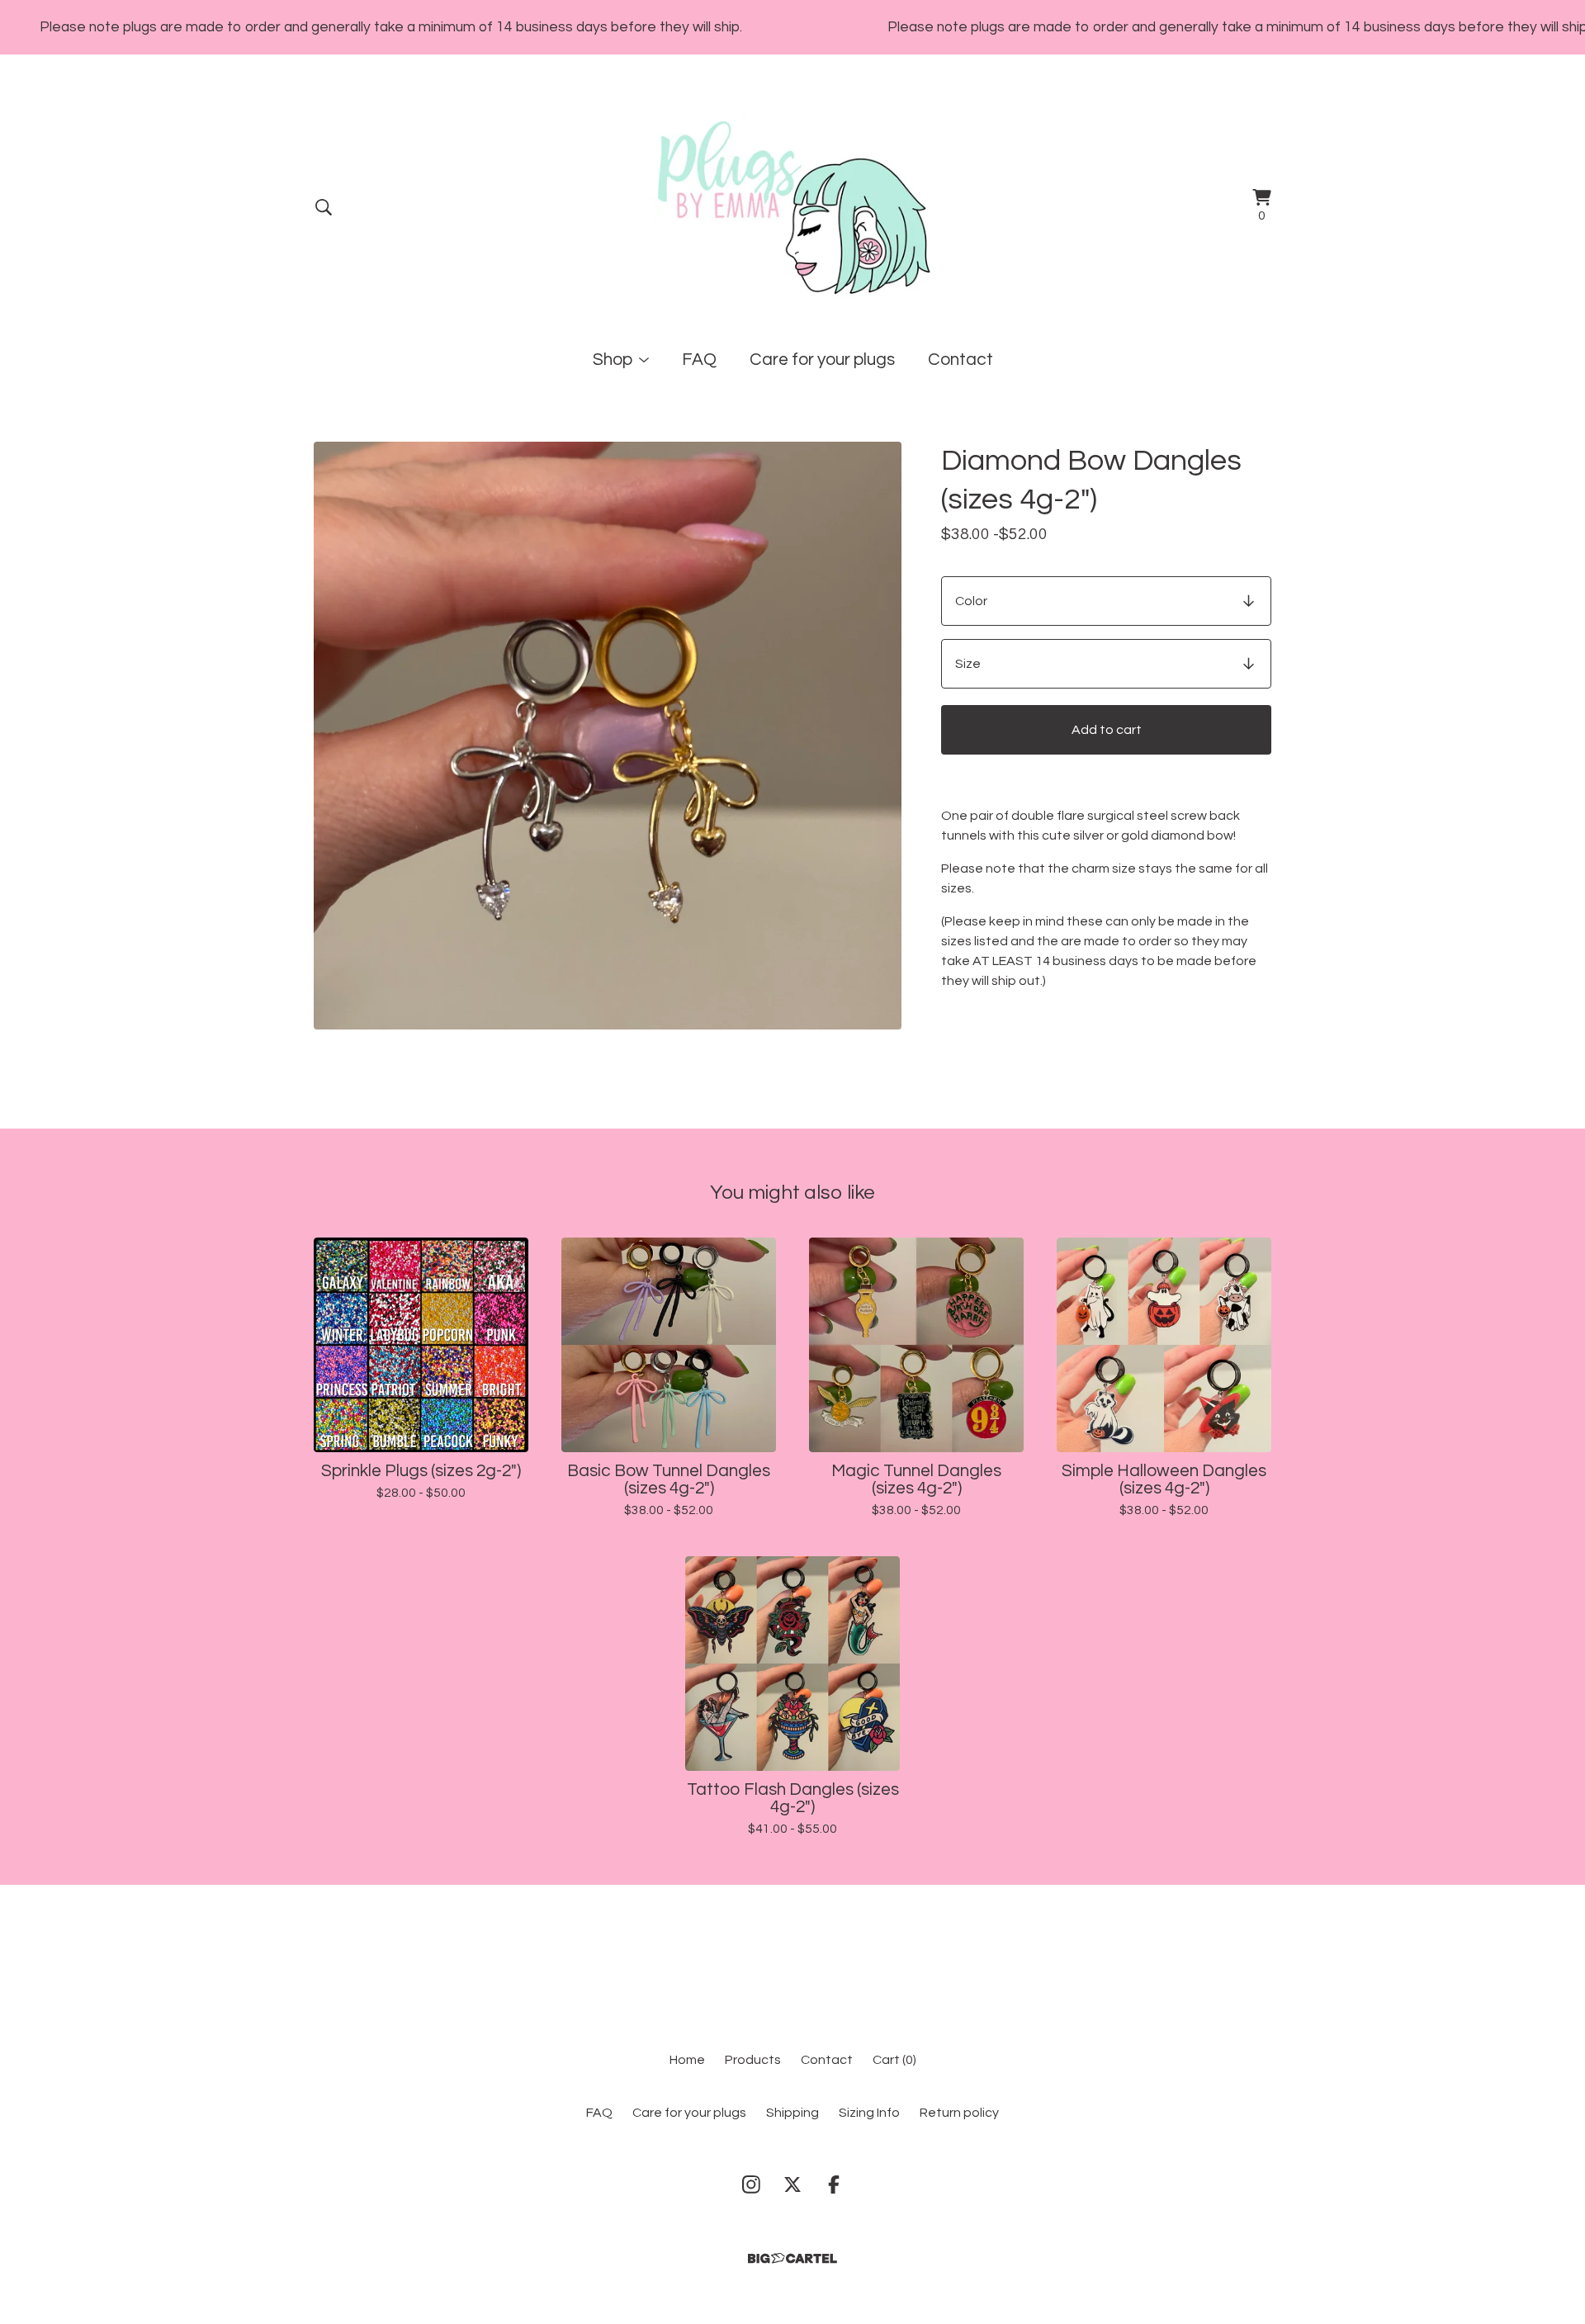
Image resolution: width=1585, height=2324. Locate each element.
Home (687, 2060)
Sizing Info (869, 2113)
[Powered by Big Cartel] (792, 2258)
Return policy (959, 2113)
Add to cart (1107, 730)
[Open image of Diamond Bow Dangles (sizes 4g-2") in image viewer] (608, 736)
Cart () (894, 2060)
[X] (792, 2184)
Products (753, 2060)
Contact (960, 360)
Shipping (792, 2113)
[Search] (324, 207)
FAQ (699, 360)
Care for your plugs (822, 360)
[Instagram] (751, 2184)
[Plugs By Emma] (793, 207)
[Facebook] (834, 2184)
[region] (792, 27)
